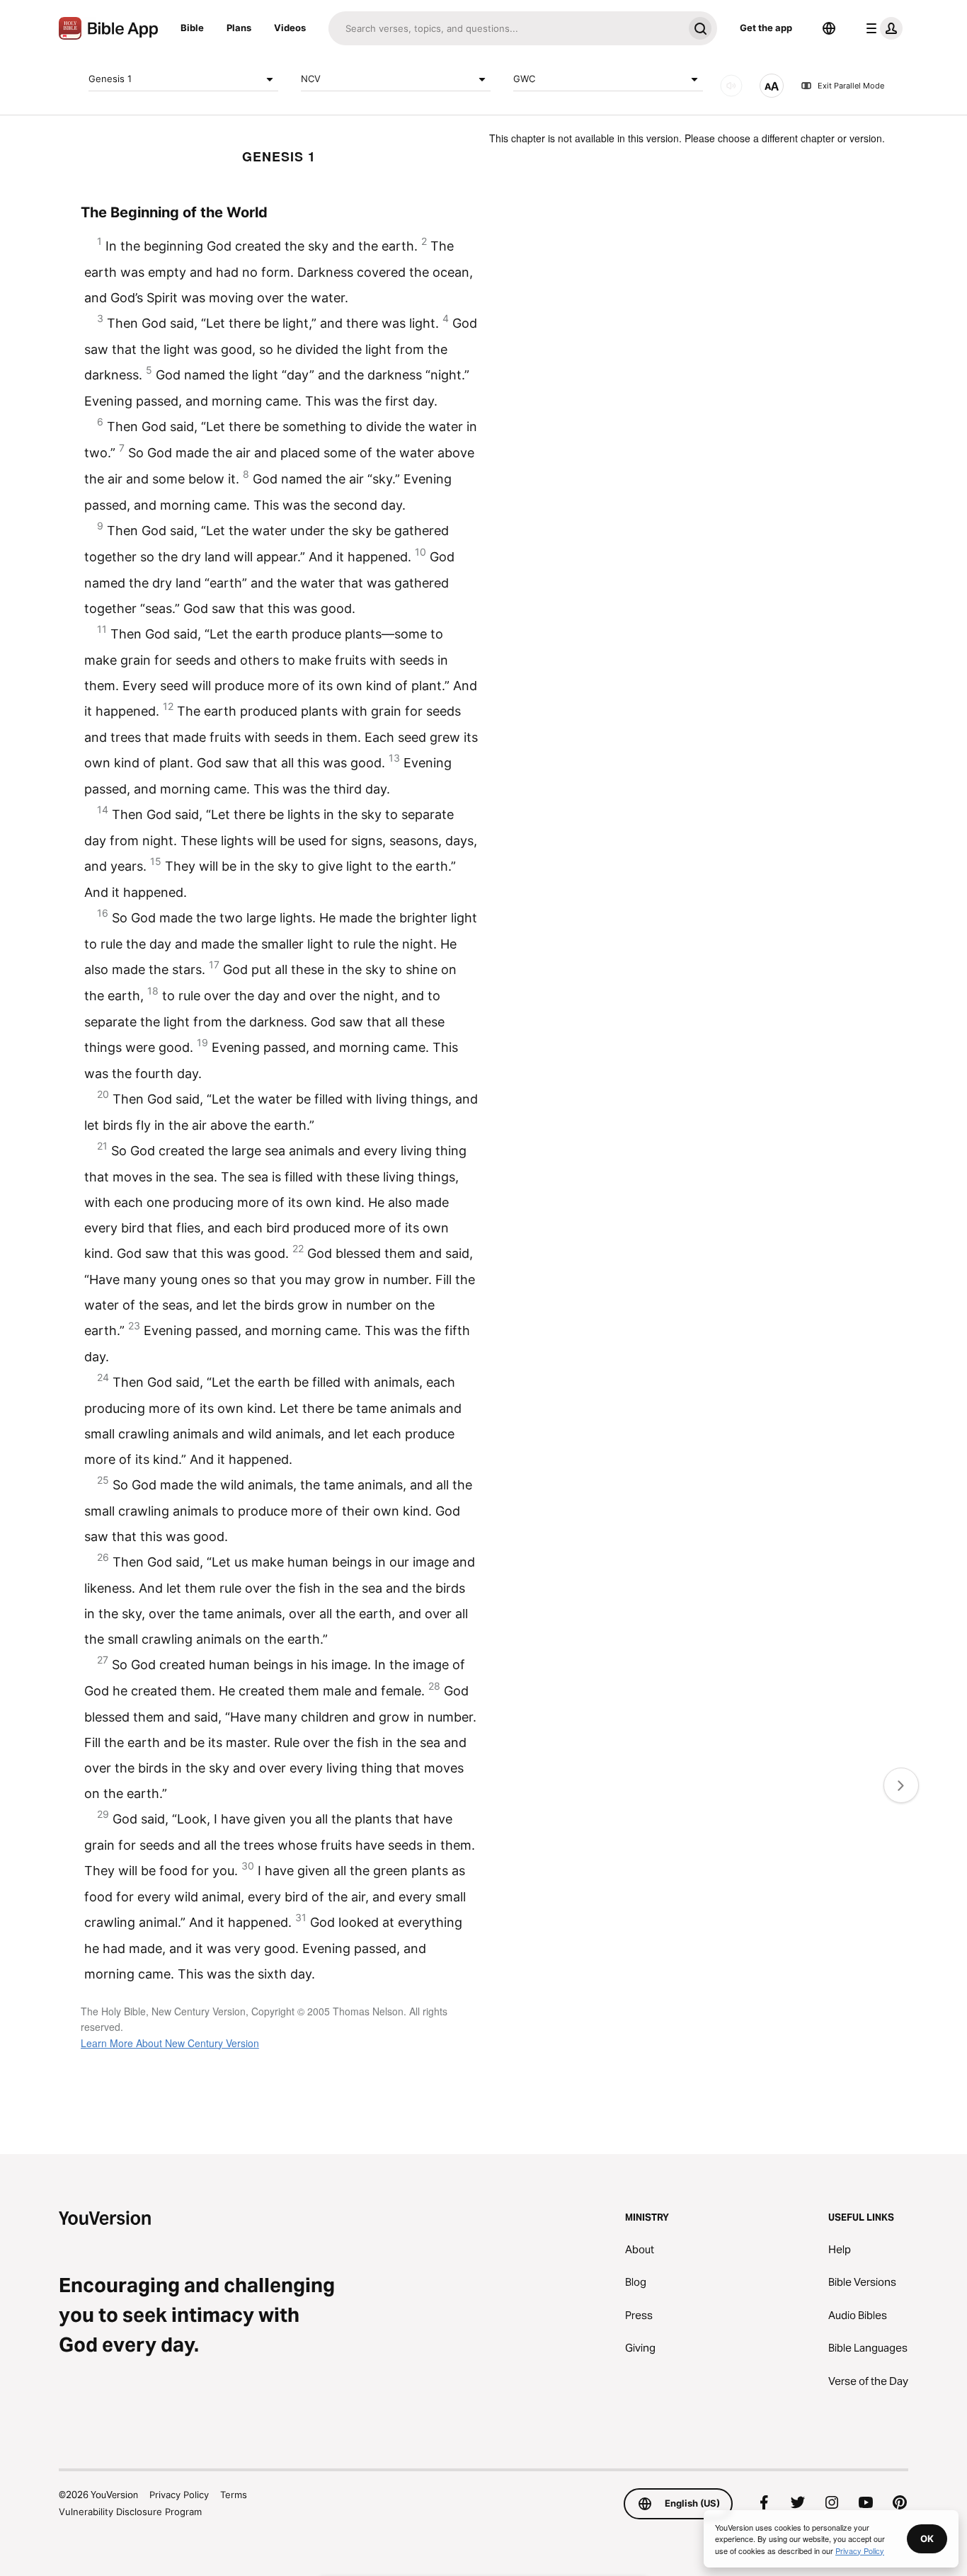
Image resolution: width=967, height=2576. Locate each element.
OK (927, 2538)
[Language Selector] (829, 28)
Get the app (766, 28)
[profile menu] (881, 28)
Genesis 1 (110, 79)
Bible (192, 28)
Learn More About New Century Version (170, 2043)
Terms (234, 2495)
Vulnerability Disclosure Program (130, 2512)
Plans (239, 28)
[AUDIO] (731, 86)
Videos (290, 28)
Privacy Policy (179, 2495)
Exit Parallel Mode (851, 86)
